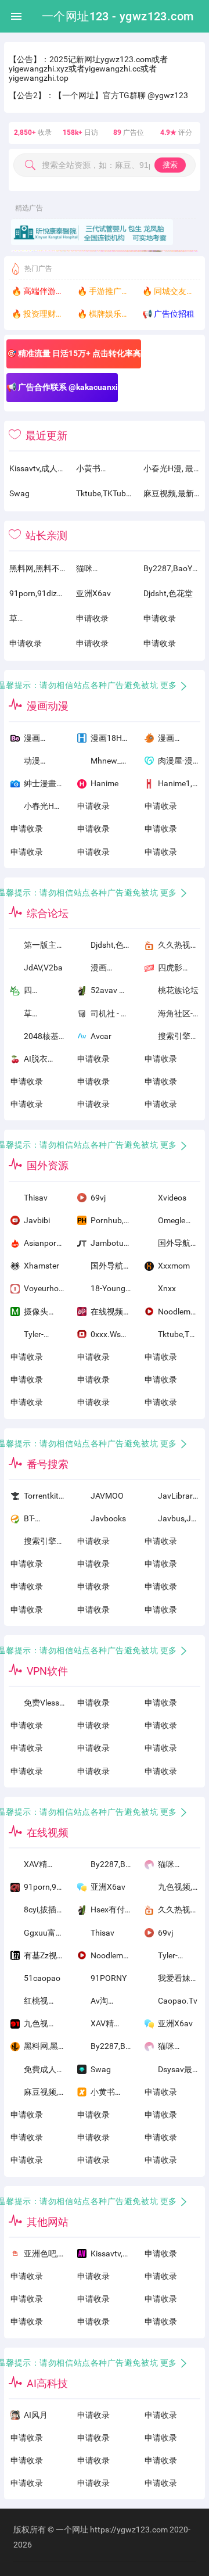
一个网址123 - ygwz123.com (118, 16)
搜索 (170, 165)
